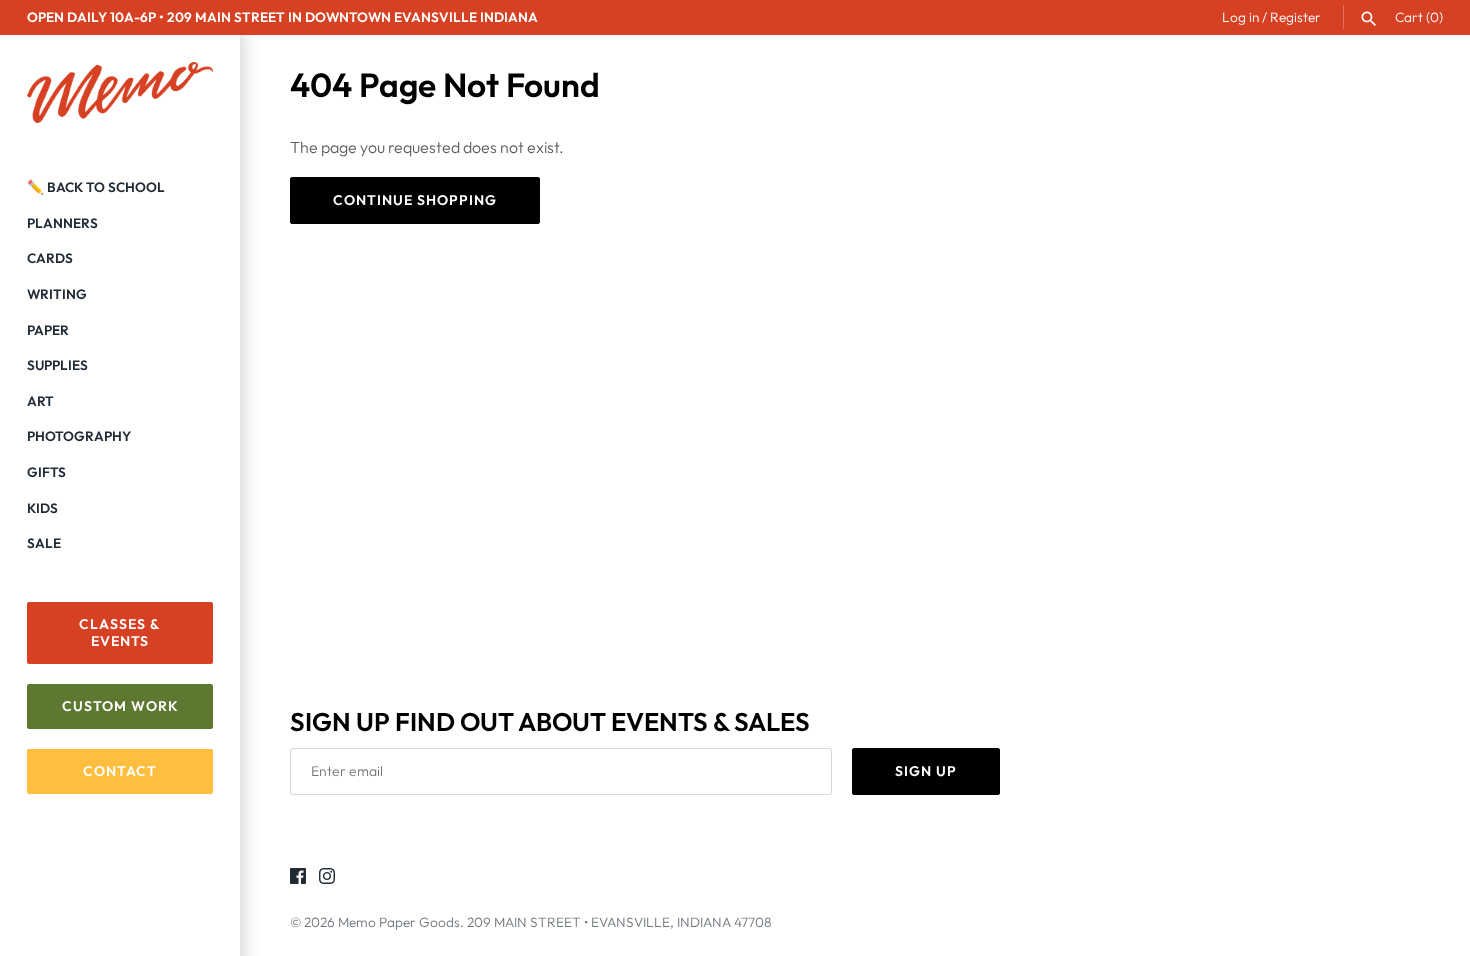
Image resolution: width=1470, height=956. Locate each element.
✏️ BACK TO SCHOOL (96, 187)
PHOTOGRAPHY (79, 436)
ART (40, 401)
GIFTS (46, 472)
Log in (1240, 17)
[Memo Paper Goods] (120, 93)
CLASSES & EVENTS (120, 632)
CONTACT (120, 771)
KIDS (42, 508)
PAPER (48, 330)
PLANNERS (62, 223)
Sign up (926, 771)
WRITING (57, 294)
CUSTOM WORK (120, 706)
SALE (44, 543)
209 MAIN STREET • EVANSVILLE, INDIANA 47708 (619, 922)
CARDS (50, 258)
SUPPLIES (57, 365)
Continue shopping (415, 200)
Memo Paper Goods (399, 922)
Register (1295, 17)
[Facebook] (298, 879)
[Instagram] (327, 879)
